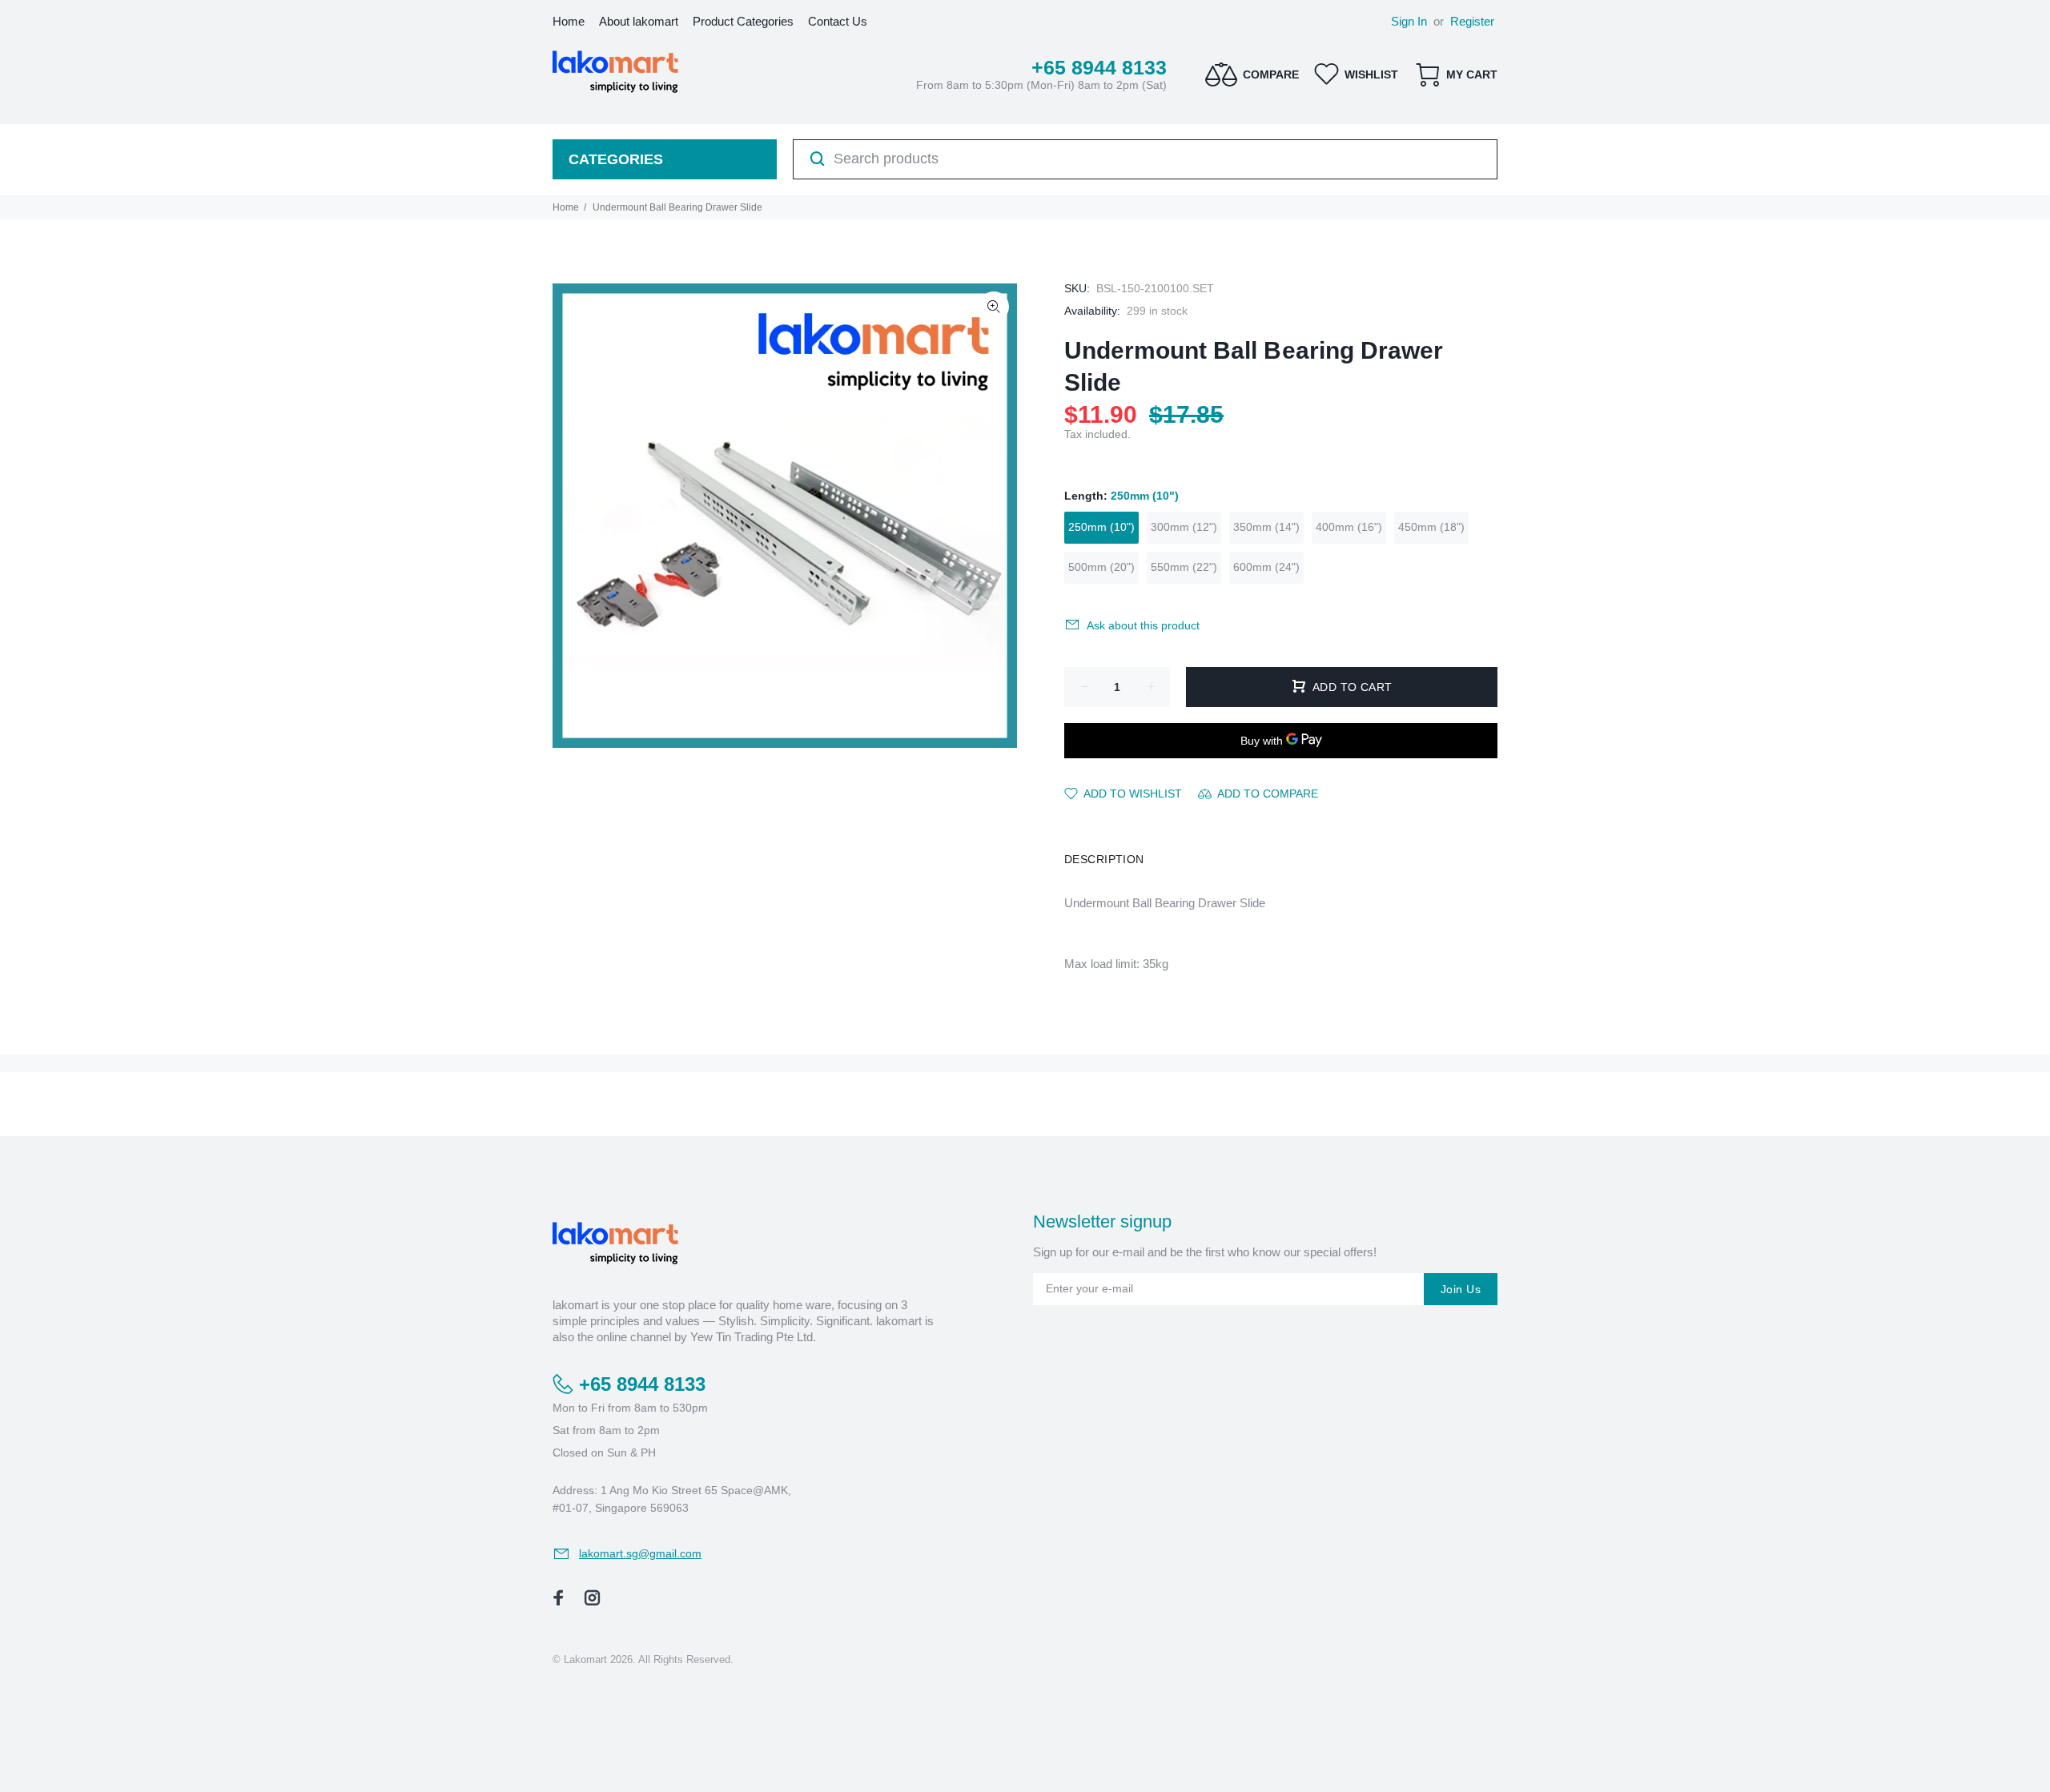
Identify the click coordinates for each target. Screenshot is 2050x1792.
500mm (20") (1101, 567)
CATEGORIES (616, 159)
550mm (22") (1184, 567)
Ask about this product (1143, 625)
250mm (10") (1101, 527)
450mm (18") (1431, 527)
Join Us (1461, 1289)
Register (1472, 21)
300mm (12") (1184, 527)
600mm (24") (1266, 567)
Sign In (1409, 21)
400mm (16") (1349, 527)
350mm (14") (1266, 527)
